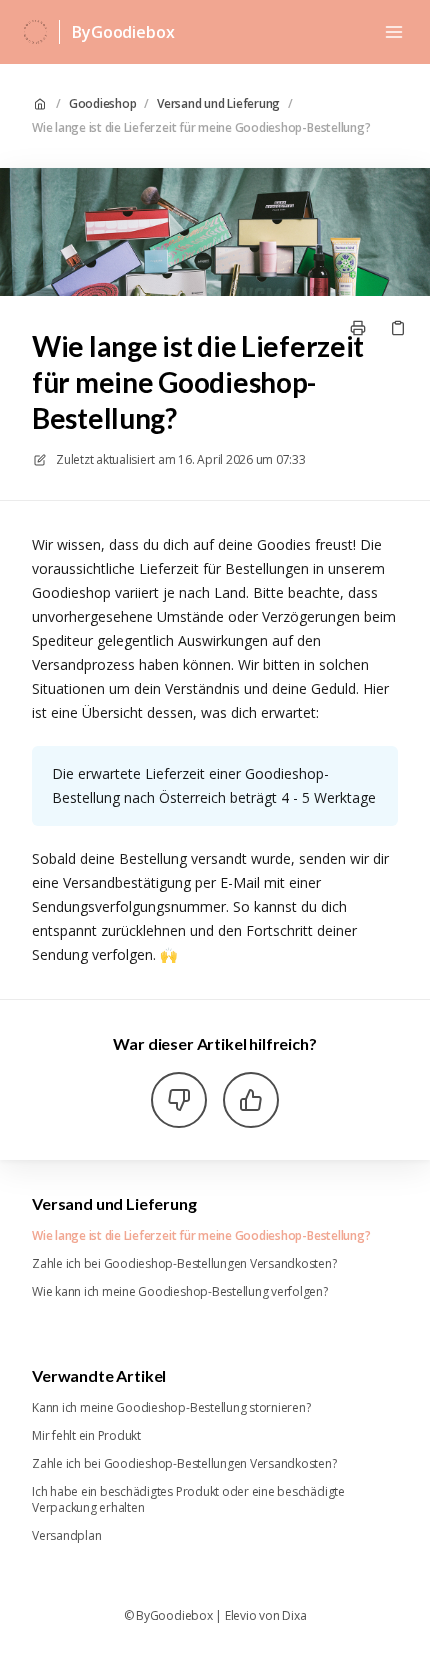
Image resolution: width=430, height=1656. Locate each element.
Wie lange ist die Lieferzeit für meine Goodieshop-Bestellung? (201, 128)
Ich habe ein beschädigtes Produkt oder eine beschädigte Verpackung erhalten (188, 1500)
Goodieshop (103, 104)
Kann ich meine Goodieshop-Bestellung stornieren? (171, 1408)
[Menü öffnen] (394, 32)
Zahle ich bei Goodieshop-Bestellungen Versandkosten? (184, 1264)
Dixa (294, 1616)
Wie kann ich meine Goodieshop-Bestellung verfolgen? (180, 1292)
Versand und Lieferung (218, 104)
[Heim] (35, 32)
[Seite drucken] (358, 328)
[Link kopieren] (398, 328)
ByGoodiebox (123, 32)
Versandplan (66, 1536)
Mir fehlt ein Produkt (86, 1436)
